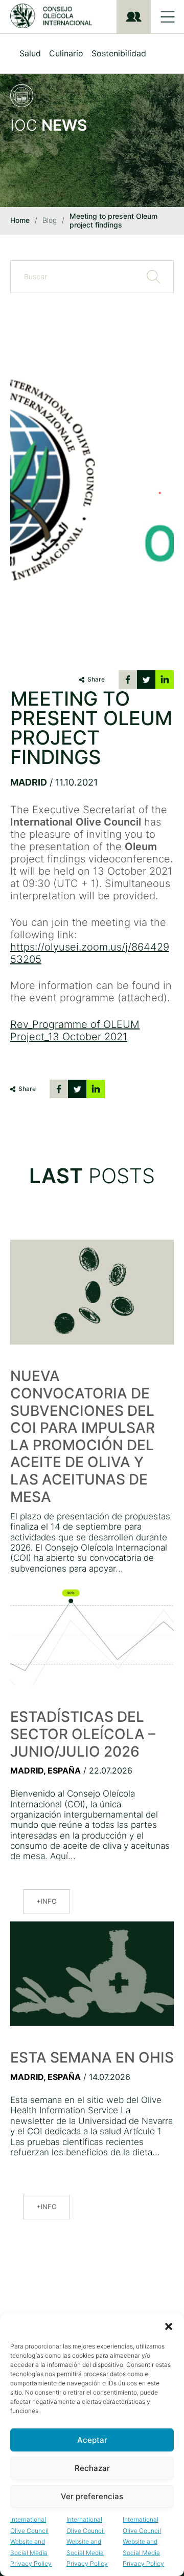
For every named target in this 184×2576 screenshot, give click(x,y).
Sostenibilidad (119, 53)
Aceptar (92, 2440)
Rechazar (92, 2468)
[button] (169, 2326)
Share (96, 679)
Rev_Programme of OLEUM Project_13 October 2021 (75, 1031)
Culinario (66, 53)
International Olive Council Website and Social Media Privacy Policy (31, 2541)
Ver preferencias (92, 2496)
